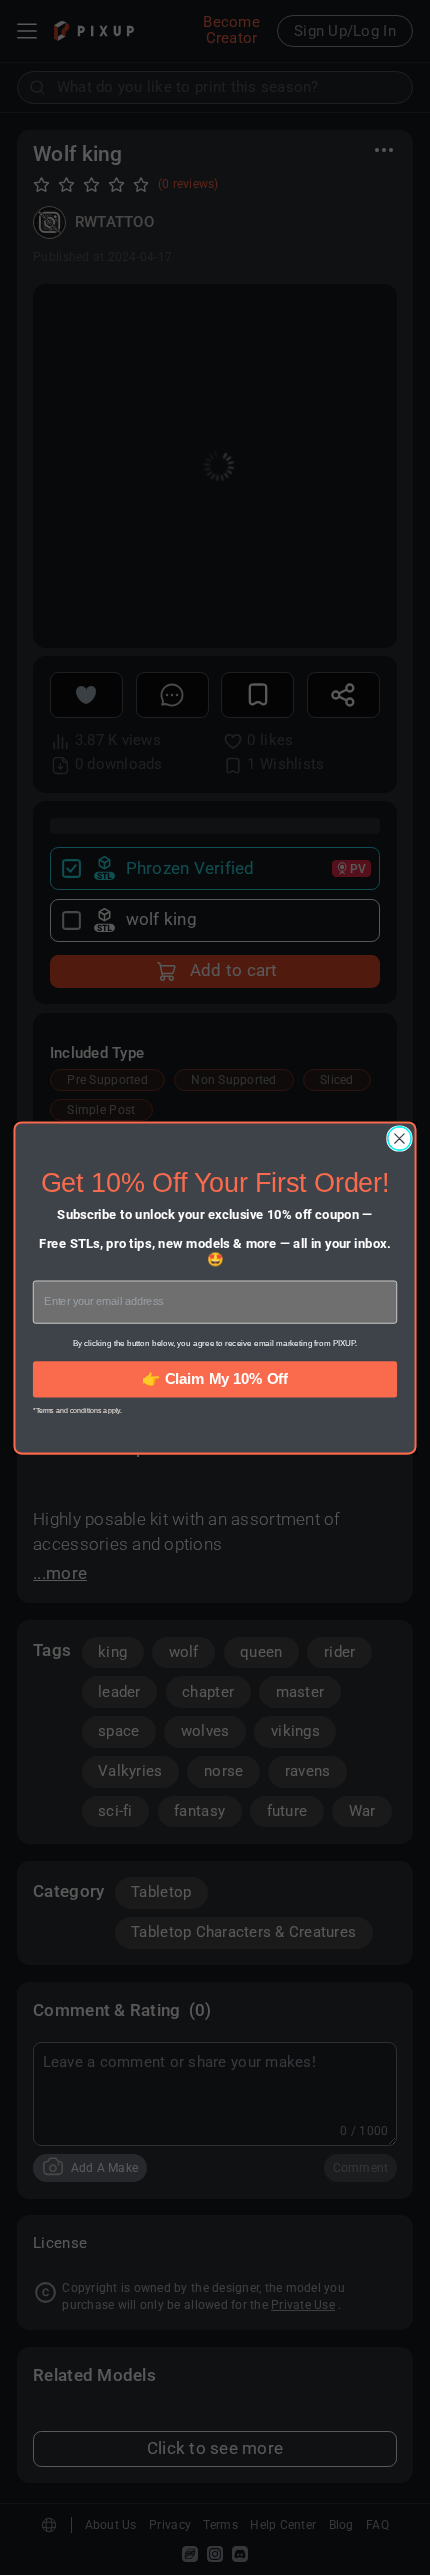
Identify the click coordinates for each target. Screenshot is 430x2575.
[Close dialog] (400, 1138)
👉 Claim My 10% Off (214, 1378)
